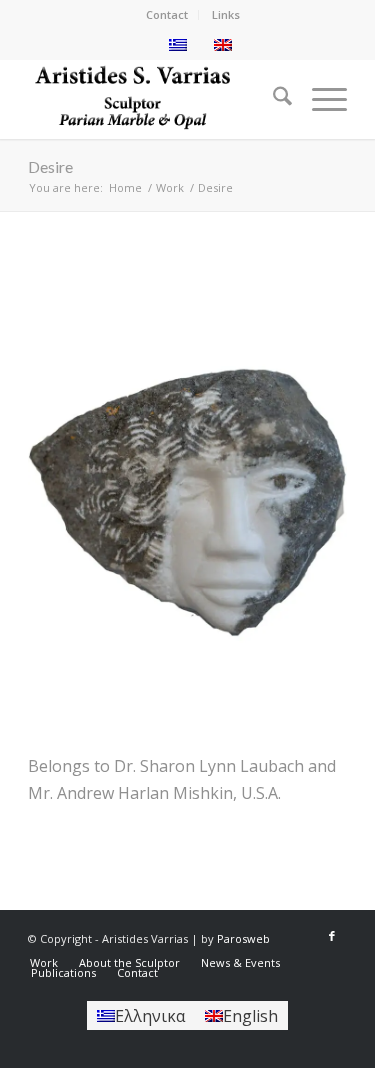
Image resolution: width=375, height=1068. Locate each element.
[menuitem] (167, 15)
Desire (50, 166)
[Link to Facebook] (332, 936)
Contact (167, 14)
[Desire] (187, 501)
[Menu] (319, 99)
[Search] (272, 99)
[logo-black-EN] (155, 99)
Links (226, 14)
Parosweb (243, 938)
